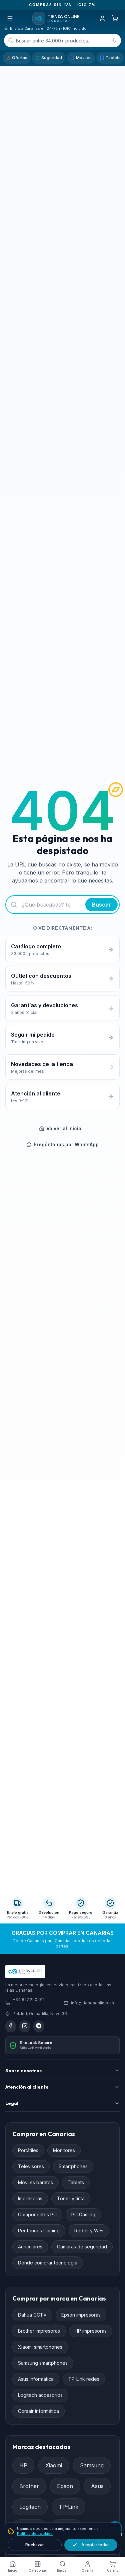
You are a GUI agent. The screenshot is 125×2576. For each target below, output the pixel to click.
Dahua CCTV (32, 2315)
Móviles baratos (35, 2182)
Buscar (101, 905)
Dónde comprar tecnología (48, 2263)
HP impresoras (91, 2331)
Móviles (84, 58)
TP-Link (68, 2507)
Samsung (92, 2465)
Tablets (113, 58)
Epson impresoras (81, 2315)
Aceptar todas (95, 2545)
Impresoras (30, 2198)
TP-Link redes (84, 2379)
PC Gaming (83, 2214)
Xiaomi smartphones (40, 2347)
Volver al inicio (64, 1128)
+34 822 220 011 (28, 2000)
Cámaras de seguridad (82, 2247)
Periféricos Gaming (39, 2231)
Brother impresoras (39, 2331)
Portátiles (28, 2150)
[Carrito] (115, 18)
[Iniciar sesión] (102, 18)
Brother (29, 2486)
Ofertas (20, 58)
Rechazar (35, 2545)
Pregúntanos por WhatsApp (66, 1144)
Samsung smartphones (43, 2363)
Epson (65, 2486)
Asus (97, 2486)
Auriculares (30, 2247)
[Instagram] (25, 2026)
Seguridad (52, 58)
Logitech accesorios (40, 2395)
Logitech (30, 2507)
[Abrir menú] (10, 18)
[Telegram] (39, 2026)
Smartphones (73, 2166)
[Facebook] (11, 2026)
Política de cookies (35, 2534)
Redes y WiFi (89, 2231)
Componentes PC (37, 2214)
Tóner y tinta (71, 2198)
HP (23, 2465)
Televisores (31, 2166)
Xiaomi (54, 2465)
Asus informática (36, 2379)
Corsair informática (38, 2411)
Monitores (64, 2150)
